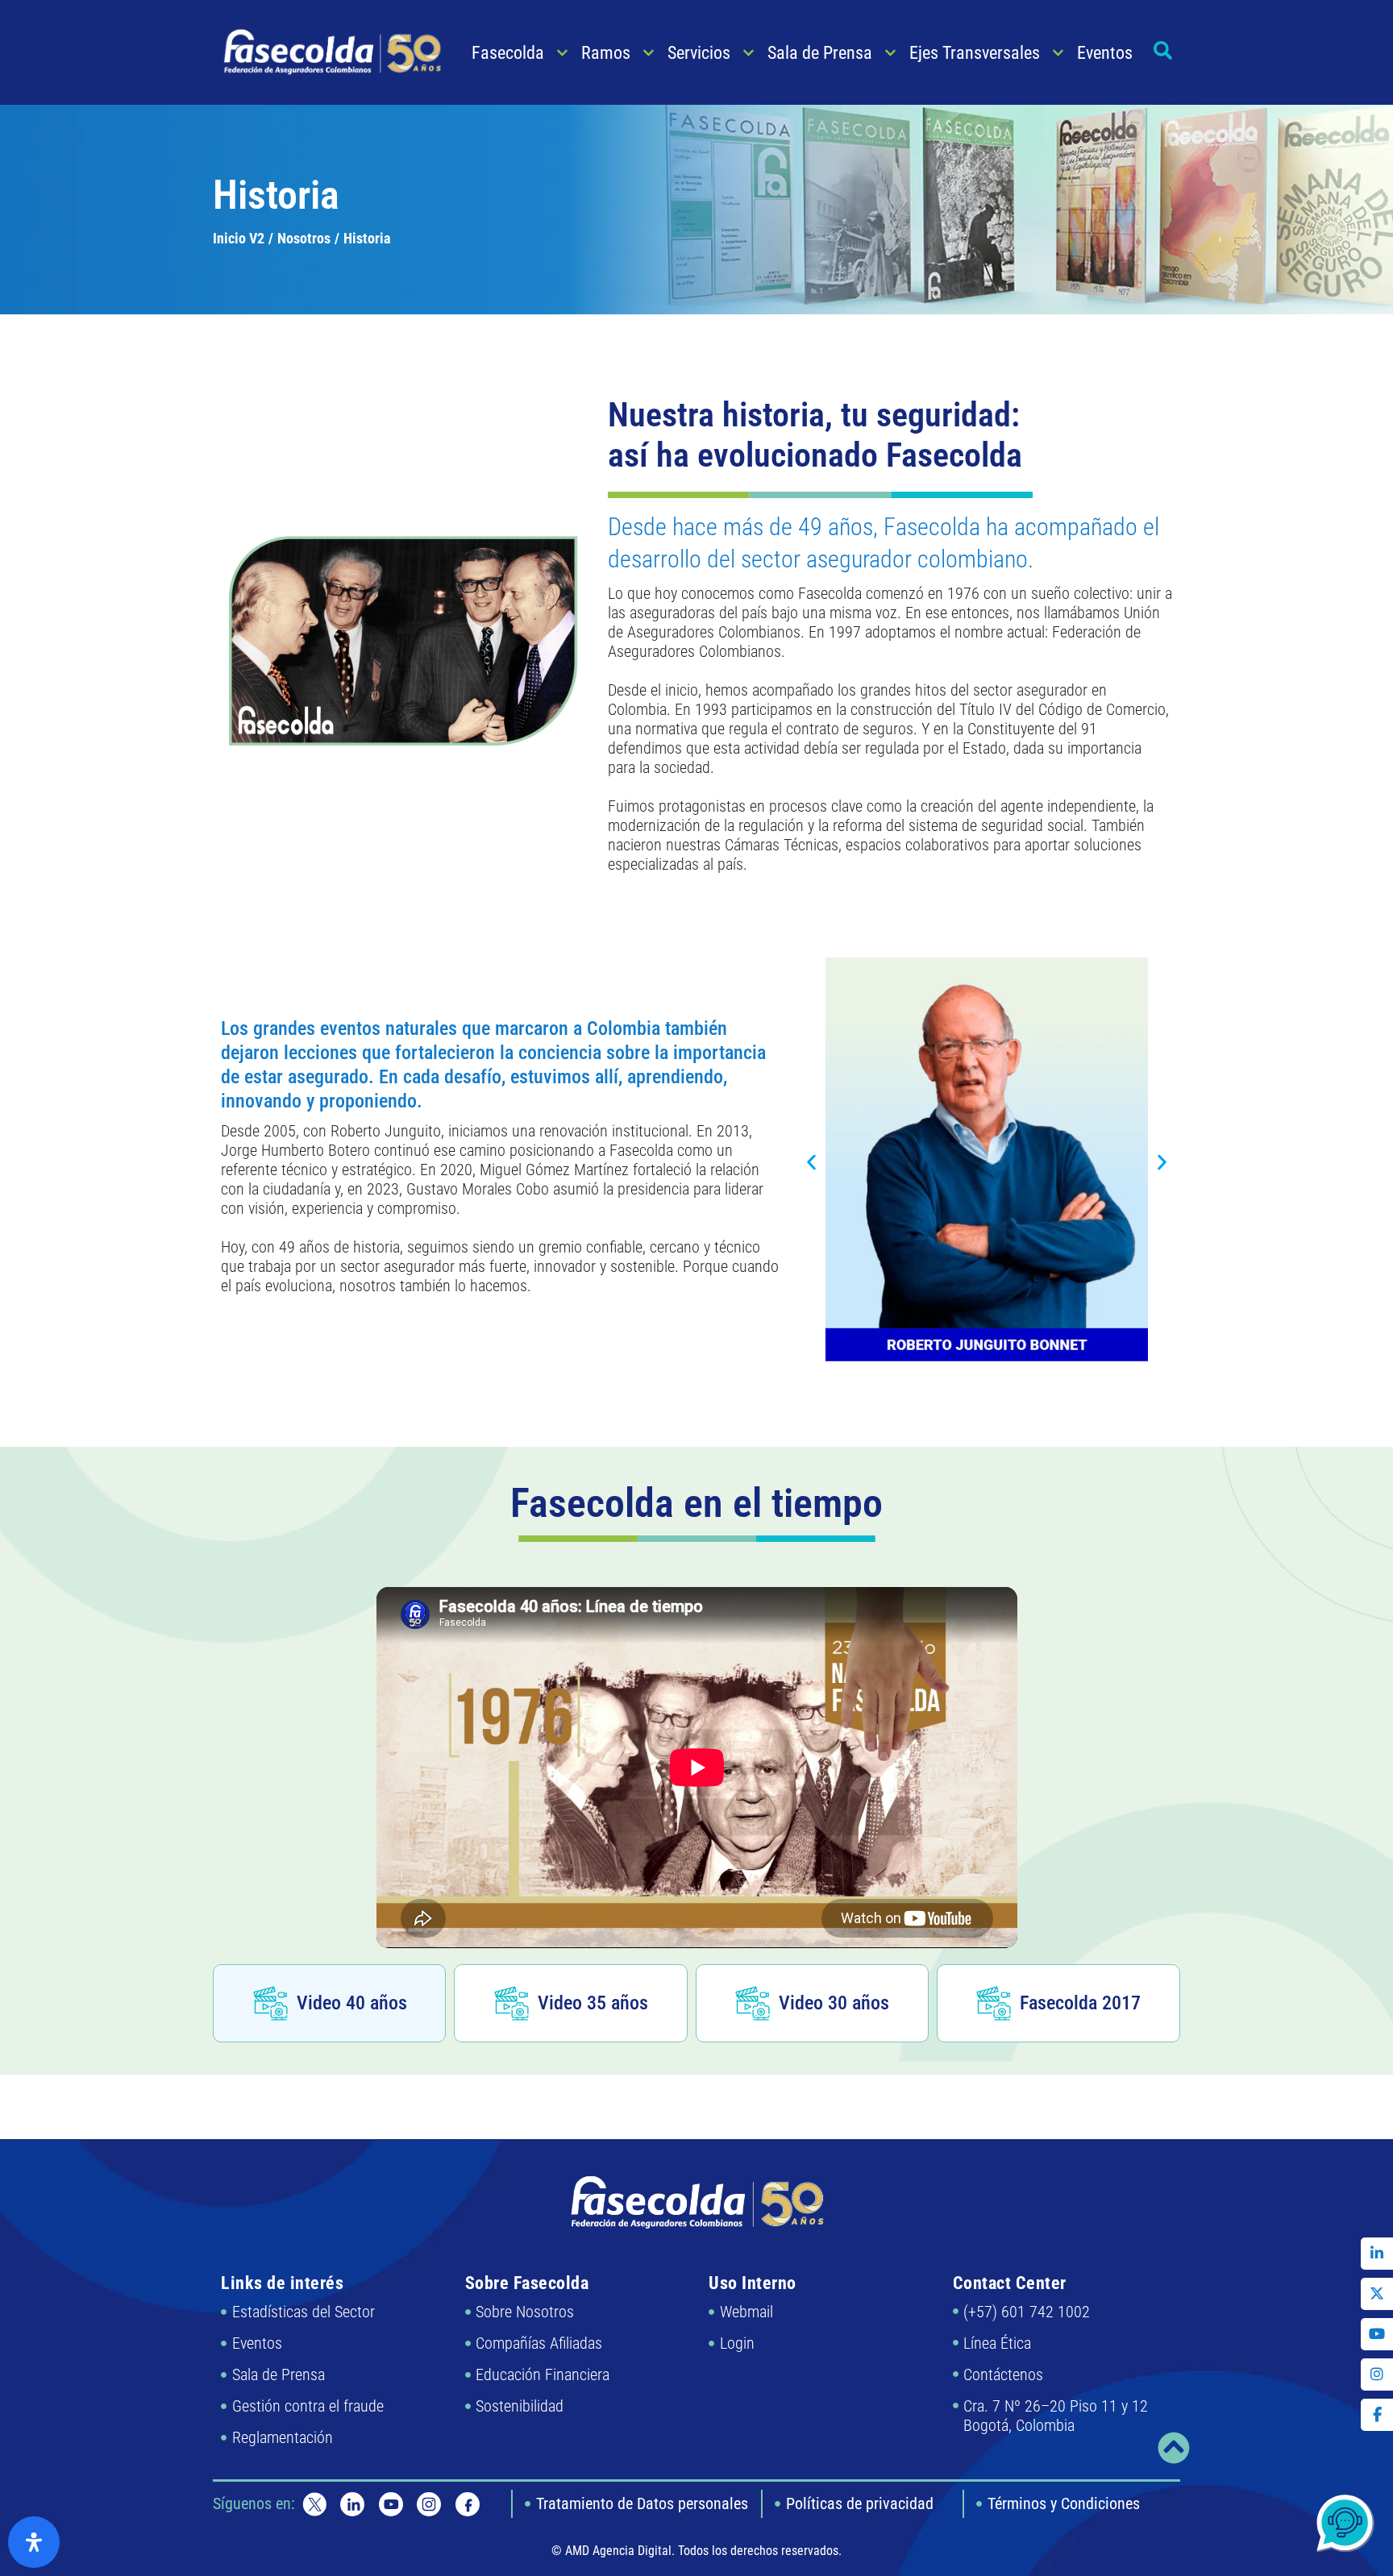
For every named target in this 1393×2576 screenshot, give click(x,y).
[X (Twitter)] (1377, 2294)
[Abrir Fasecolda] (562, 53)
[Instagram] (1377, 2374)
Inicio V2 (239, 238)
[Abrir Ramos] (649, 53)
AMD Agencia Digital (618, 2551)
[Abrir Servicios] (748, 53)
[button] (811, 1162)
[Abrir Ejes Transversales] (1058, 53)
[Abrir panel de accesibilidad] (34, 2542)
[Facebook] (1377, 2415)
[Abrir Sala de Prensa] (890, 53)
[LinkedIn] (1377, 2254)
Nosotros (304, 238)
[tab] (329, 2003)
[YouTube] (1377, 2334)
